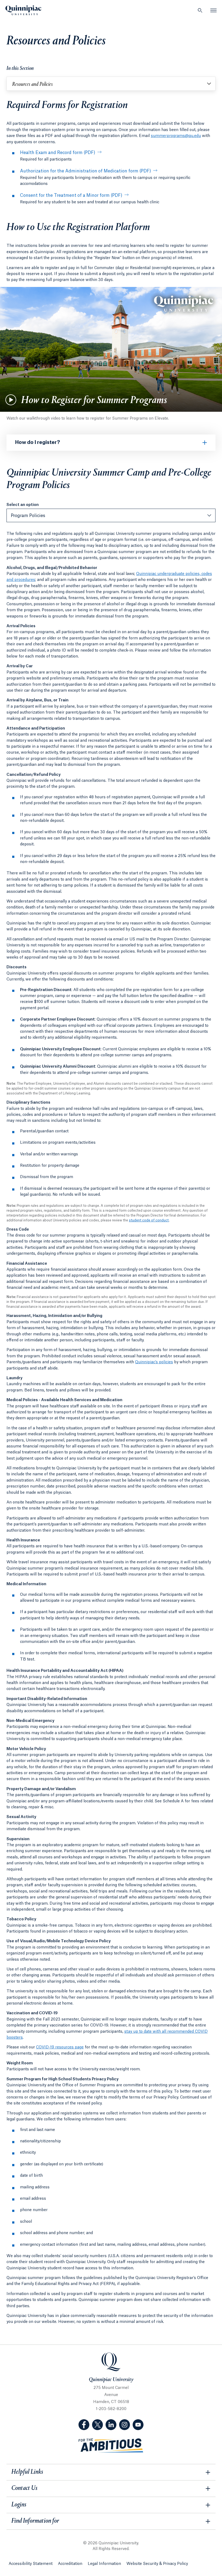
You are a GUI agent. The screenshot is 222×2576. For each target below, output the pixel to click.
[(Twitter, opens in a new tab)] (97, 2425)
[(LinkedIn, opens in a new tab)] (111, 2425)
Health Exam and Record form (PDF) (58, 153)
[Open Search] (200, 10)
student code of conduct (149, 1220)
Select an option (23, 505)
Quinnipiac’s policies (154, 1362)
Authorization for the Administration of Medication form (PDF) (86, 171)
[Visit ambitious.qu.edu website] (111, 2446)
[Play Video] (11, 400)
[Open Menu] (214, 10)
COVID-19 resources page (60, 2047)
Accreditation (70, 2564)
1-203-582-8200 (111, 2409)
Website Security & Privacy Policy (157, 2564)
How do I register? (38, 442)
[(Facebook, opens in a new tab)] (84, 2425)
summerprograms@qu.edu (176, 136)
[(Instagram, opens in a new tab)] (125, 2425)
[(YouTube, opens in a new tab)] (138, 2425)
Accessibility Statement (31, 2564)
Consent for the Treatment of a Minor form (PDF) (71, 195)
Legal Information (104, 2564)
